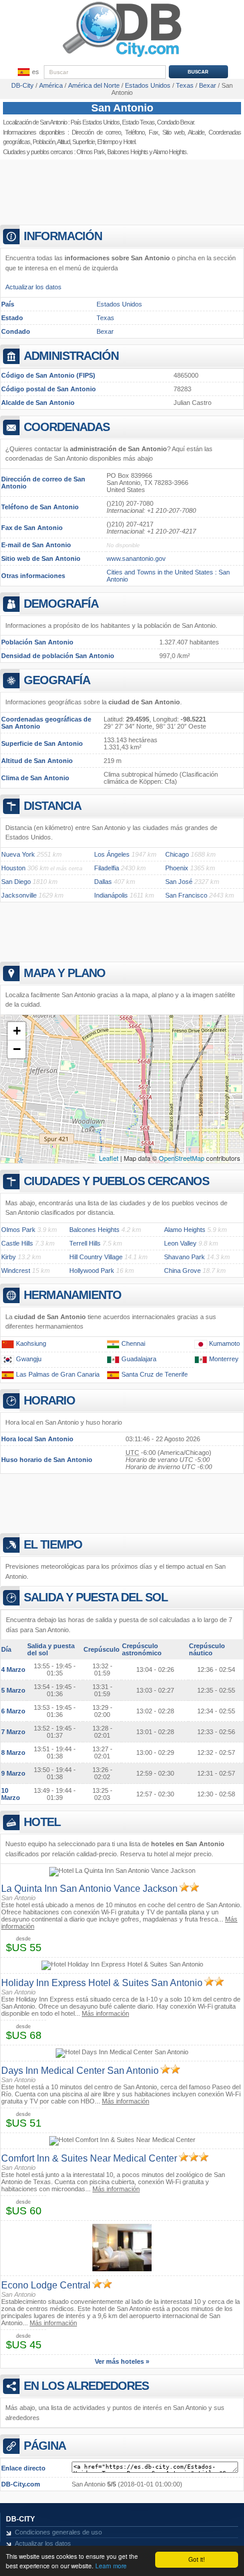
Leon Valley (180, 1243)
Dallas (103, 882)
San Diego (16, 882)
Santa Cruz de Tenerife (155, 1374)
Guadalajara (139, 1359)
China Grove (182, 1271)
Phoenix (177, 868)
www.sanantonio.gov (136, 558)
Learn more (111, 2566)
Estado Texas (138, 122)
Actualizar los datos (33, 287)
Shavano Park (184, 1257)
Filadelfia (107, 868)
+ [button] (17, 1031)
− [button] (17, 1049)
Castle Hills (17, 1243)
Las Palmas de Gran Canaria (58, 1374)
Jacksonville (19, 895)
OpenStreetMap (182, 1158)
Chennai (133, 1343)
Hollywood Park (92, 1271)
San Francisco (186, 895)
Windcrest (16, 1271)
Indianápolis (111, 895)
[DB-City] (122, 57)
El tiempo (107, 142)
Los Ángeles (112, 854)
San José (179, 882)
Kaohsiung (31, 1343)
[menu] (27, 72)
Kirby (9, 1257)
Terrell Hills (85, 1243)
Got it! (197, 2559)
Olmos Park (91, 152)
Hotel (129, 142)
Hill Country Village (96, 1257)
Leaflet (109, 1158)
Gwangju (29, 1359)
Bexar (105, 331)
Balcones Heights (128, 152)
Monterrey (224, 1359)
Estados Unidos (119, 304)
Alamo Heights (185, 1230)
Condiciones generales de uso (58, 2532)
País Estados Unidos (95, 122)
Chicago (177, 854)
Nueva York (18, 854)
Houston (13, 868)
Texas (105, 318)
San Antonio (122, 108)
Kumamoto (224, 1343)
